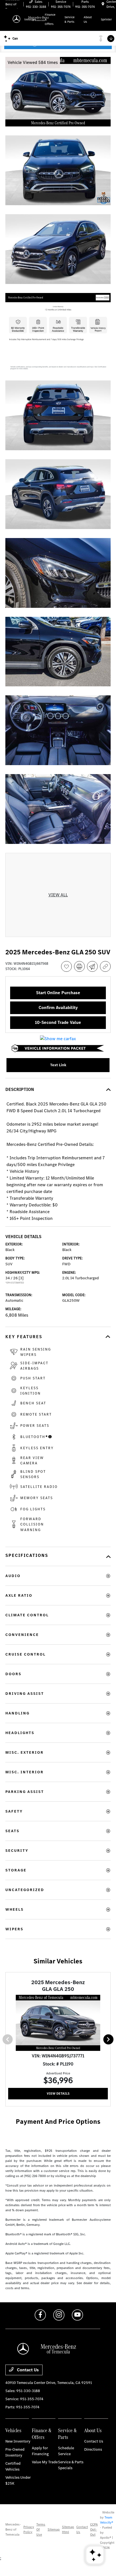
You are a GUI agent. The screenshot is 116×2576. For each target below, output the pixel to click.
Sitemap (54, 2529)
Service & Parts (67, 2434)
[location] (103, 4)
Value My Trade (45, 2462)
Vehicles (13, 2430)
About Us (93, 2430)
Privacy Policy (29, 2529)
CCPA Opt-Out (94, 2529)
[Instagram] (59, 2315)
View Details (58, 2093)
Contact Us (27, 2370)
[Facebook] (40, 2315)
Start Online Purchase (58, 993)
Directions (93, 2449)
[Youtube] (77, 2315)
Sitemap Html (68, 2529)
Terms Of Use (41, 2529)
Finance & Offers (42, 2434)
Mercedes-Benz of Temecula (13, 2529)
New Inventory (18, 2441)
